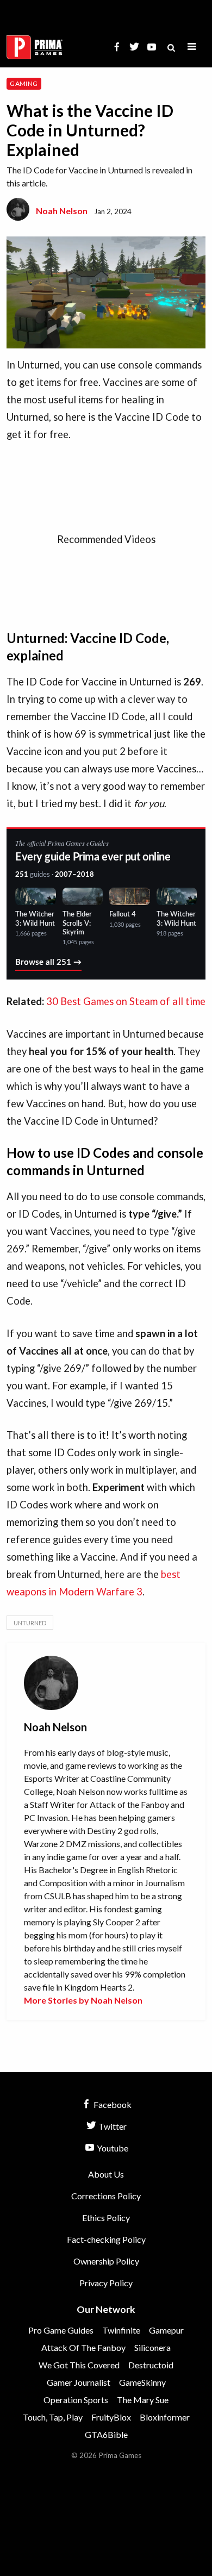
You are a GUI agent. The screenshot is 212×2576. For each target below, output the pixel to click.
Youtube (112, 2148)
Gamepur (166, 2330)
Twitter (112, 2126)
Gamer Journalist (79, 2382)
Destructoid (151, 2365)
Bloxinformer (165, 2417)
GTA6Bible (106, 2434)
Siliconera (152, 2347)
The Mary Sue (143, 2400)
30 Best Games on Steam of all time (126, 1001)
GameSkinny (142, 2382)
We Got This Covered (79, 2365)
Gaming (24, 83)
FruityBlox (111, 2417)
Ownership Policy (106, 2261)
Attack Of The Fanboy (83, 2347)
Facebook (112, 2104)
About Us (106, 2174)
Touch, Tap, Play (53, 2417)
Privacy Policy (106, 2283)
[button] (192, 47)
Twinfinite (121, 2330)
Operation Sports (76, 2400)
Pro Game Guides (61, 2330)
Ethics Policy (106, 2218)
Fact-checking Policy (106, 2239)
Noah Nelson (62, 211)
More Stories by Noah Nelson (83, 2000)
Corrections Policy (106, 2196)
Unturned (30, 1623)
